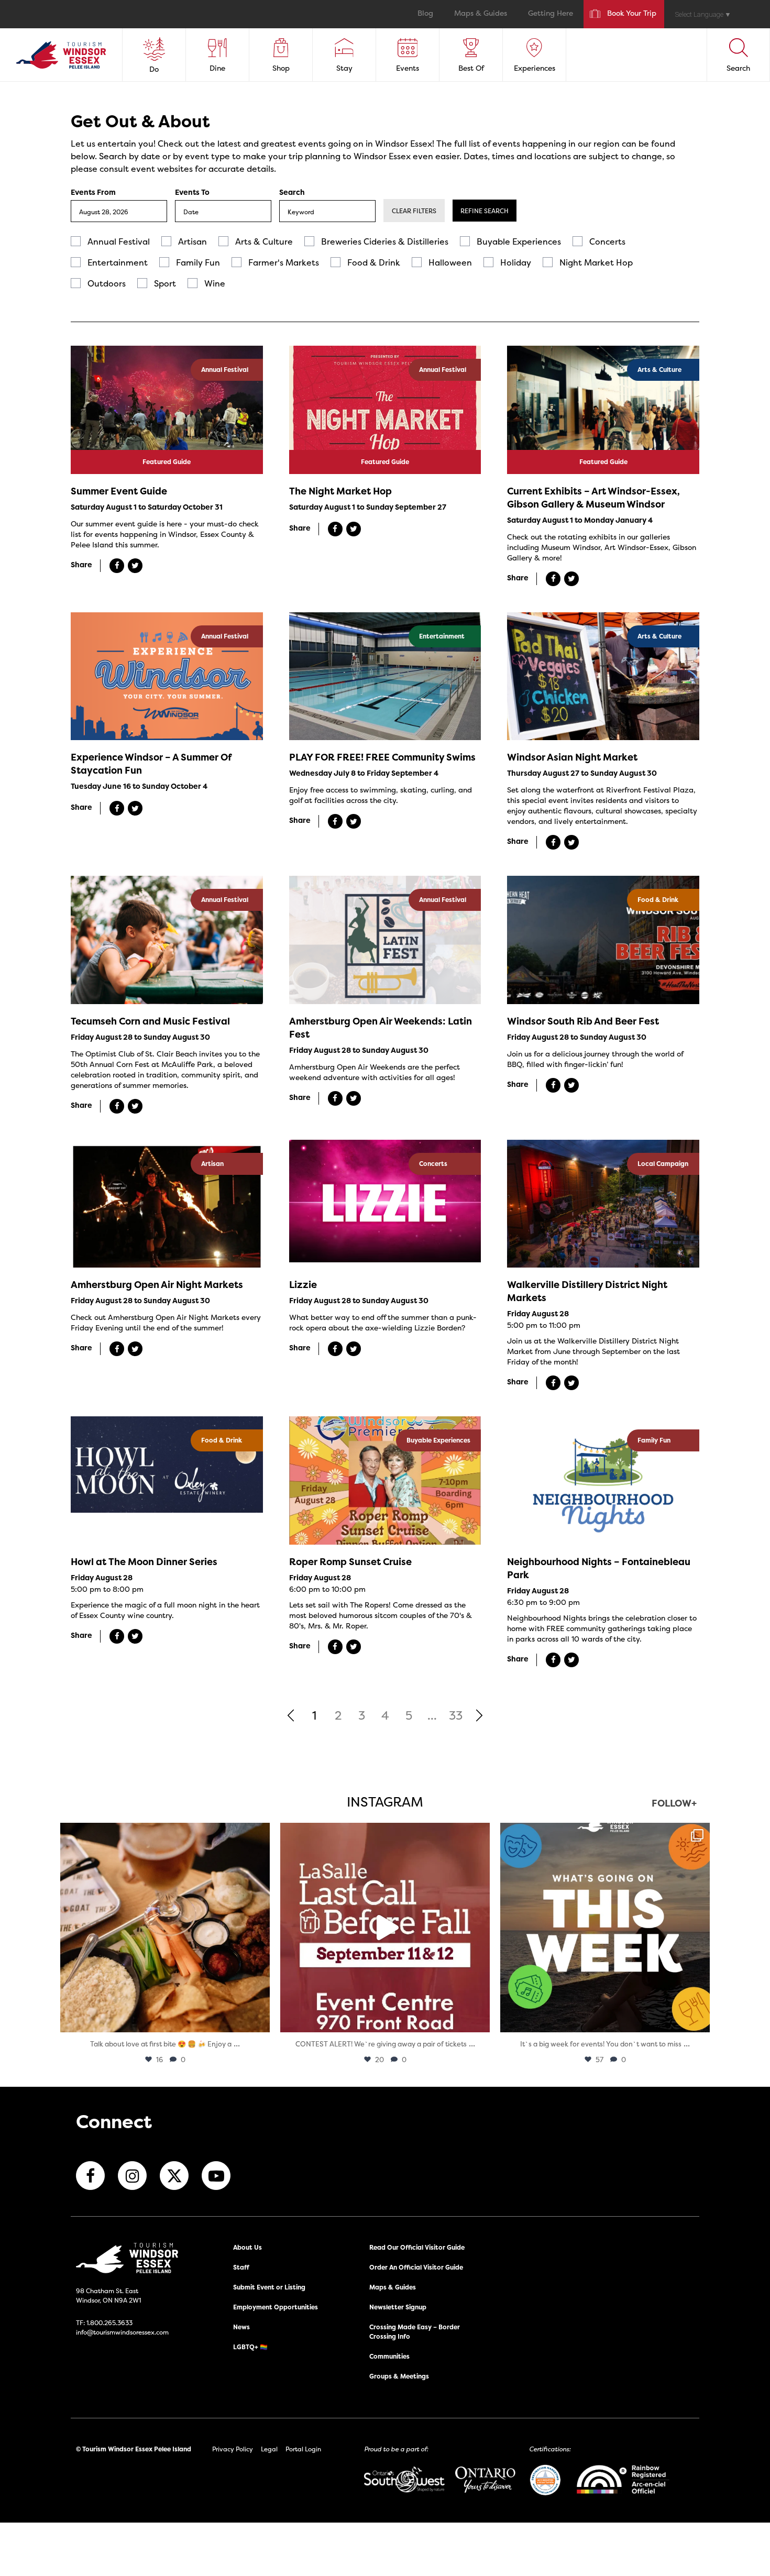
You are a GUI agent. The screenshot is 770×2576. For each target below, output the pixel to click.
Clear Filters (414, 211)
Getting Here (551, 14)
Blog (425, 14)
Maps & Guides (481, 14)
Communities (389, 2356)
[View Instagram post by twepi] (259, 2019)
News (241, 2327)
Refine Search (485, 211)
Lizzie (303, 1285)
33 (456, 1715)
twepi (163, 1834)
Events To (192, 192)
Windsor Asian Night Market (572, 757)
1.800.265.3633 (109, 2323)
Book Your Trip (632, 14)
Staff (241, 2267)
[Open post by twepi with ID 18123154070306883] (605, 1928)
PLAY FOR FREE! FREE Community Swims (382, 757)
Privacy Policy (233, 2449)
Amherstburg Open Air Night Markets (157, 1285)
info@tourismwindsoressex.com (122, 2332)
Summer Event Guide (119, 491)
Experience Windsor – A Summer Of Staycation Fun (151, 764)
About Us (247, 2247)
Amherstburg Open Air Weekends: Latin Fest (381, 1028)
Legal (269, 2449)
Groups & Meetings (399, 2376)
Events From (93, 192)
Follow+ (674, 1804)
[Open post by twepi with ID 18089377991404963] (385, 1928)
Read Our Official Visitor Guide (417, 2247)
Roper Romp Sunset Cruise (350, 1562)
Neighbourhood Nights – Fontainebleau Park (599, 1568)
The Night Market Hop (340, 491)
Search (292, 192)
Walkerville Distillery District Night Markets (587, 1291)
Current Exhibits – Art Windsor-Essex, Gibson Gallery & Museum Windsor (593, 498)
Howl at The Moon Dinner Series (144, 1562)
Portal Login (303, 2449)
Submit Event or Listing (269, 2287)
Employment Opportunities (276, 2307)
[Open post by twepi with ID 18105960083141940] (165, 1928)
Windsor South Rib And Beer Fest (583, 1021)
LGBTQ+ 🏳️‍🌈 (250, 2347)
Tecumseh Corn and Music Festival (150, 1021)
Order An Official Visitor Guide (416, 2267)
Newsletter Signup (398, 2307)
